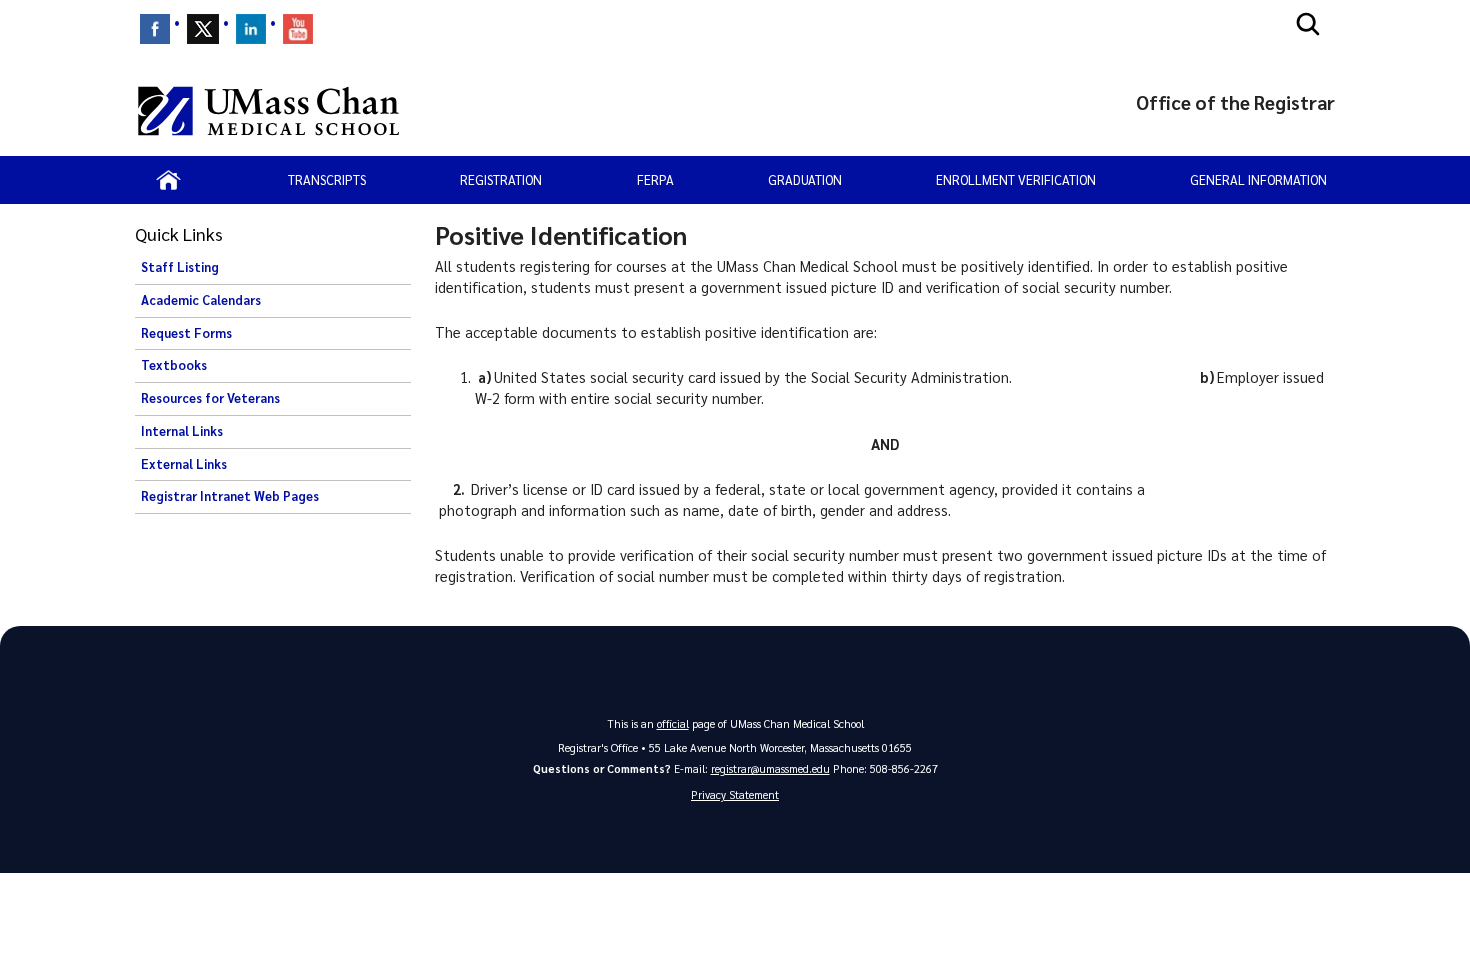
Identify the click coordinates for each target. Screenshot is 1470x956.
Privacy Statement (735, 794)
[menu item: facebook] (155, 29)
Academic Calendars (201, 300)
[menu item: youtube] (298, 29)
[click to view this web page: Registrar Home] (168, 180)
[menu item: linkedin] (251, 29)
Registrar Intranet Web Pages (230, 496)
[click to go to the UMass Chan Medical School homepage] (268, 111)
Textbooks (174, 365)
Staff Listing (180, 267)
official (673, 723)
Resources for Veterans (210, 398)
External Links (184, 464)
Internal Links (182, 431)
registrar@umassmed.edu (770, 768)
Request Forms (186, 333)
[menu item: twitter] (203, 29)
